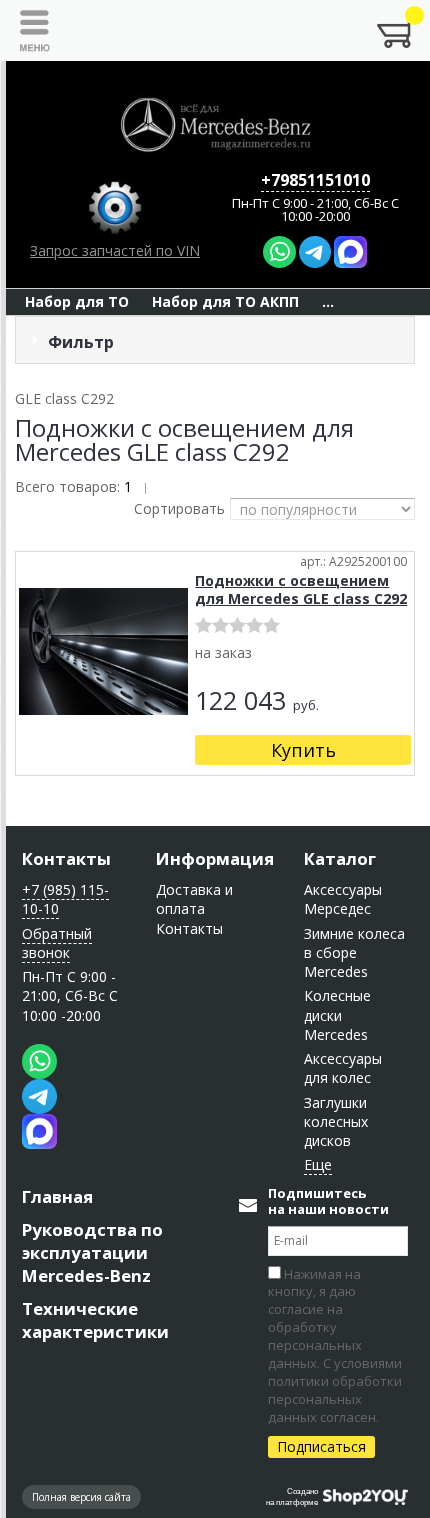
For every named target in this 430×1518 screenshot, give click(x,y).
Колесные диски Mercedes (337, 1015)
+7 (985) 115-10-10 (65, 899)
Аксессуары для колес (343, 1068)
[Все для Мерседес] (215, 125)
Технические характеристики (95, 1320)
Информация (215, 858)
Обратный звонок (57, 943)
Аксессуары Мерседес (343, 899)
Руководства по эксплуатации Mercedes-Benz (92, 1252)
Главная (57, 1196)
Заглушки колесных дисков (336, 1122)
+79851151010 (315, 180)
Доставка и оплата (194, 899)
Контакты (66, 858)
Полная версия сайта (81, 1497)
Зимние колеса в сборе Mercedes (354, 953)
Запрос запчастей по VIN (115, 250)
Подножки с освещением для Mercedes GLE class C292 (301, 589)
